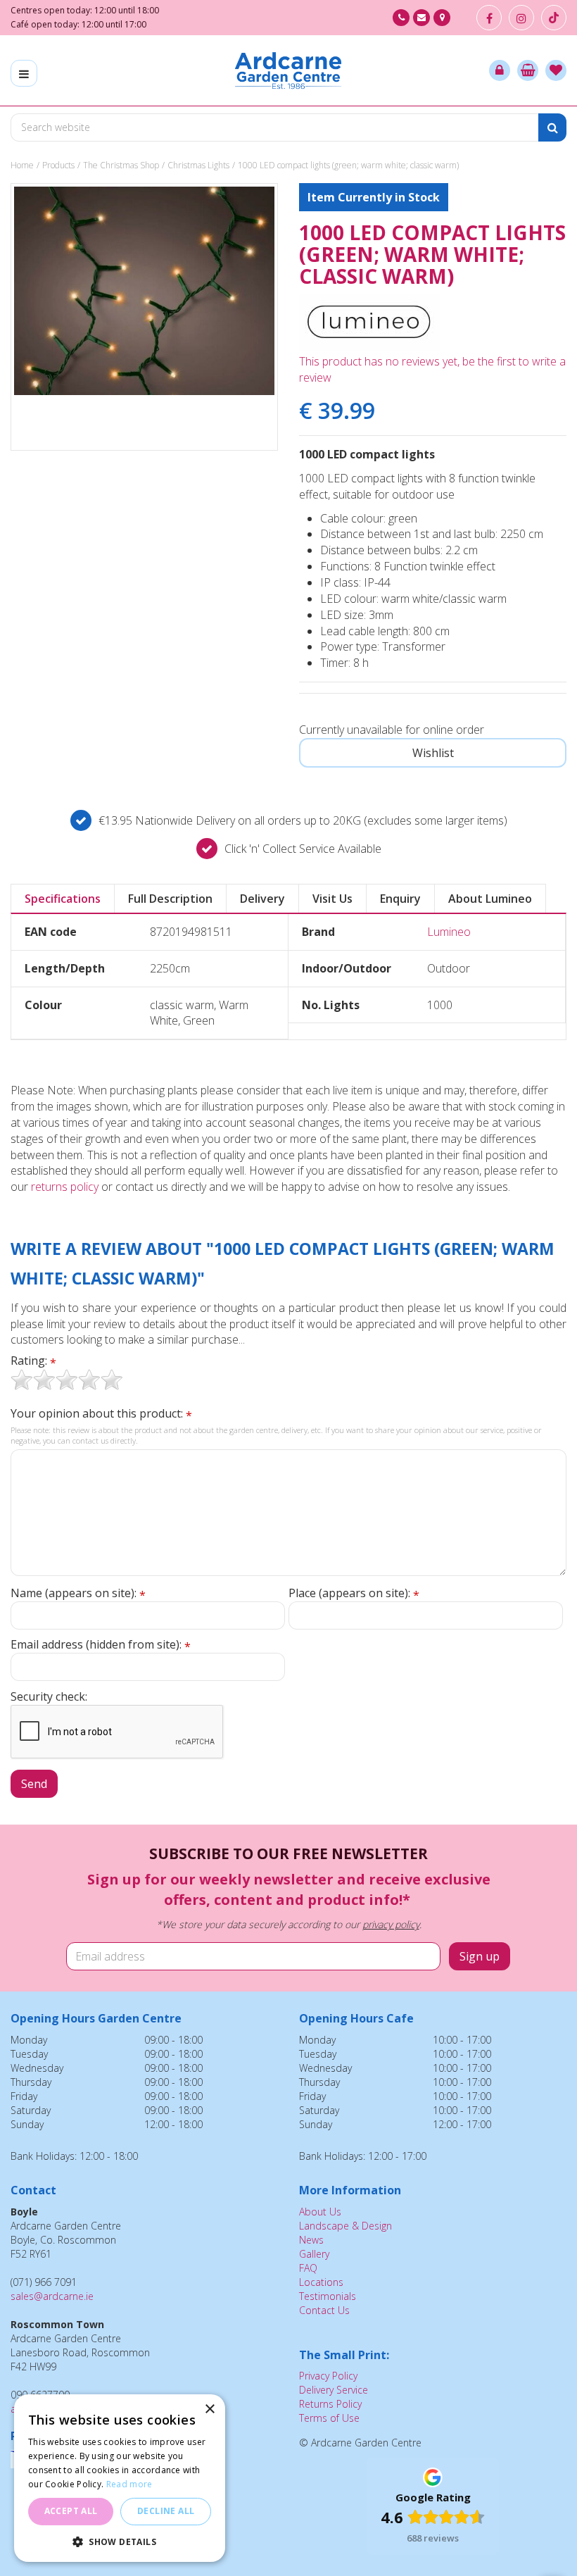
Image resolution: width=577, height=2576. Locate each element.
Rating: (33, 1361)
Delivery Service (334, 2390)
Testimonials (328, 2296)
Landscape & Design (345, 2226)
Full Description (170, 899)
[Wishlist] (556, 70)
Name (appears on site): (78, 1593)
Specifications (63, 899)
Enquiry (400, 899)
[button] (120, 2541)
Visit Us (332, 899)
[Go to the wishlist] (556, 70)
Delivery (262, 899)
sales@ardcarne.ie (52, 2296)
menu (24, 73)
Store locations (442, 18)
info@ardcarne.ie (421, 18)
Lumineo (449, 932)
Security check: (49, 1696)
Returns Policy (330, 2404)
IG (521, 18)
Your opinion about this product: (101, 1414)
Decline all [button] (166, 2511)
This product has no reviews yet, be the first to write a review (432, 369)
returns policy (65, 1187)
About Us (320, 2212)
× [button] (209, 2409)
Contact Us (324, 2310)
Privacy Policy (328, 2376)
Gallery (314, 2254)
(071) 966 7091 (401, 18)
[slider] (67, 1380)
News (311, 2240)
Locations (321, 2282)
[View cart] (528, 70)
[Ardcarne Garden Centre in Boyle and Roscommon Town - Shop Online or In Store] (288, 70)
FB (489, 18)
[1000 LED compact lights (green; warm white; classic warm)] (144, 317)
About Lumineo (490, 899)
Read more (129, 2484)
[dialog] (120, 2478)
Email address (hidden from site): (101, 1645)
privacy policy (391, 1924)
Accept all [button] (71, 2511)
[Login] (500, 70)
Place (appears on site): (354, 1593)
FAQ (308, 2268)
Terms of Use (329, 2418)
